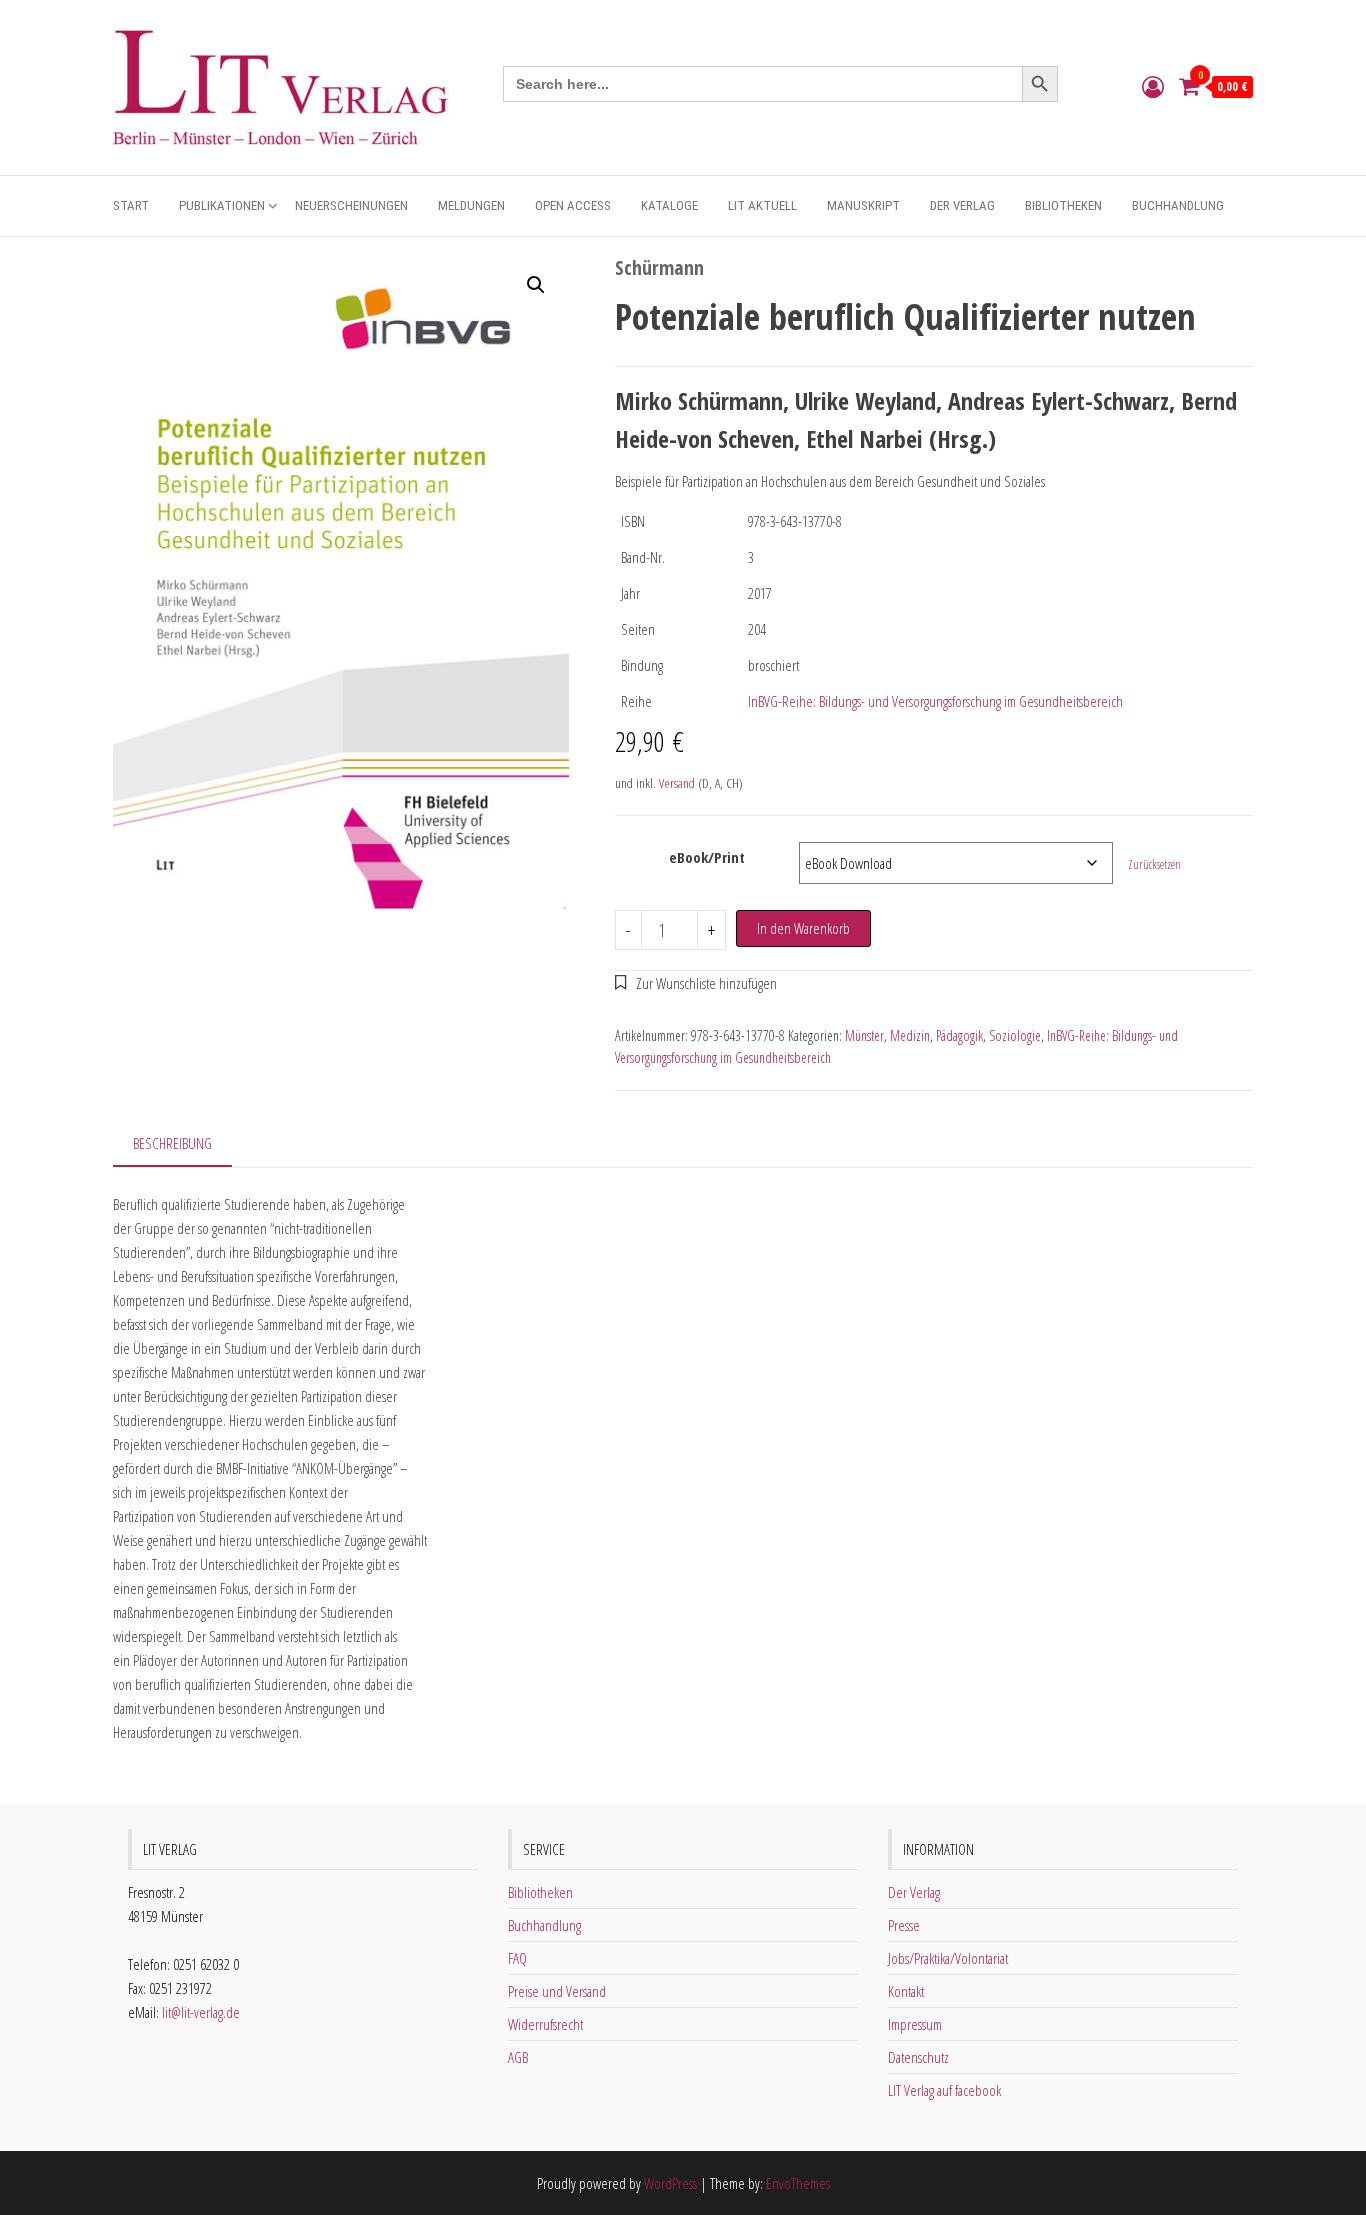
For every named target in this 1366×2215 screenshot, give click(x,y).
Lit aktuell (762, 205)
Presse (904, 1925)
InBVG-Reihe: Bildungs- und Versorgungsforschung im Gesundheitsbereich (935, 701)
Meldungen (471, 205)
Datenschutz (918, 2057)
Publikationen (222, 205)
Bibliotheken (1063, 205)
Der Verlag (962, 205)
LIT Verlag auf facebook (944, 2090)
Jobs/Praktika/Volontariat (948, 1958)
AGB (518, 2057)
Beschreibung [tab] (172, 1143)
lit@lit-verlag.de (201, 2012)
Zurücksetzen (1154, 864)
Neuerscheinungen (351, 205)
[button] (536, 285)
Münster (864, 1035)
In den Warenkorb (803, 928)
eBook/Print (707, 857)
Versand (677, 783)
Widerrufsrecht (545, 2024)
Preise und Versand (557, 1991)
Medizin (910, 1035)
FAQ (517, 1958)
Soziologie (1015, 1035)
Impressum (915, 2024)
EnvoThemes (798, 2183)
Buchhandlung (1178, 205)
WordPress (670, 2183)
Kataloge (669, 205)
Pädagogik (959, 1035)
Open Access (573, 205)
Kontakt (906, 1991)
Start (131, 205)
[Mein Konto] (1153, 86)
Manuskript (863, 205)
